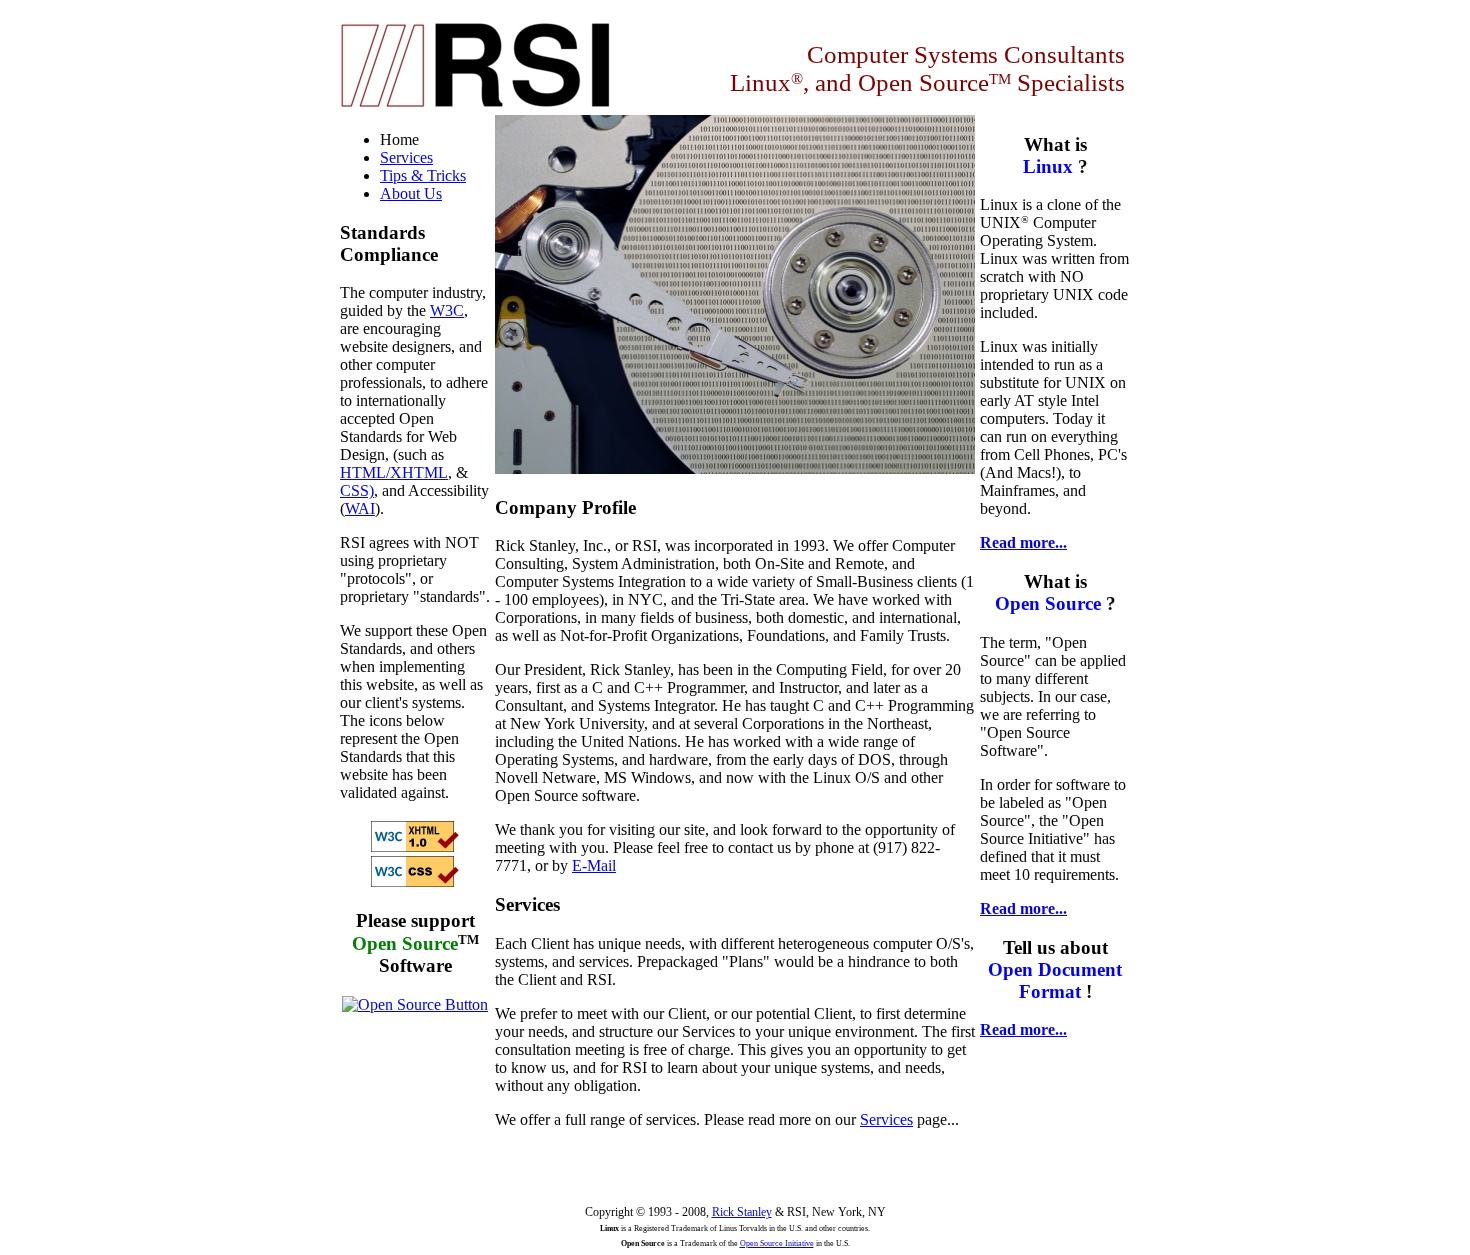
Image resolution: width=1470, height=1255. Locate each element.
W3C (447, 310)
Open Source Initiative (777, 1243)
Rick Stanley (742, 1212)
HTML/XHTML (394, 472)
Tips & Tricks (423, 175)
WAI (360, 508)
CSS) (357, 490)
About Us (411, 193)
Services (886, 1119)
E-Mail (594, 865)
